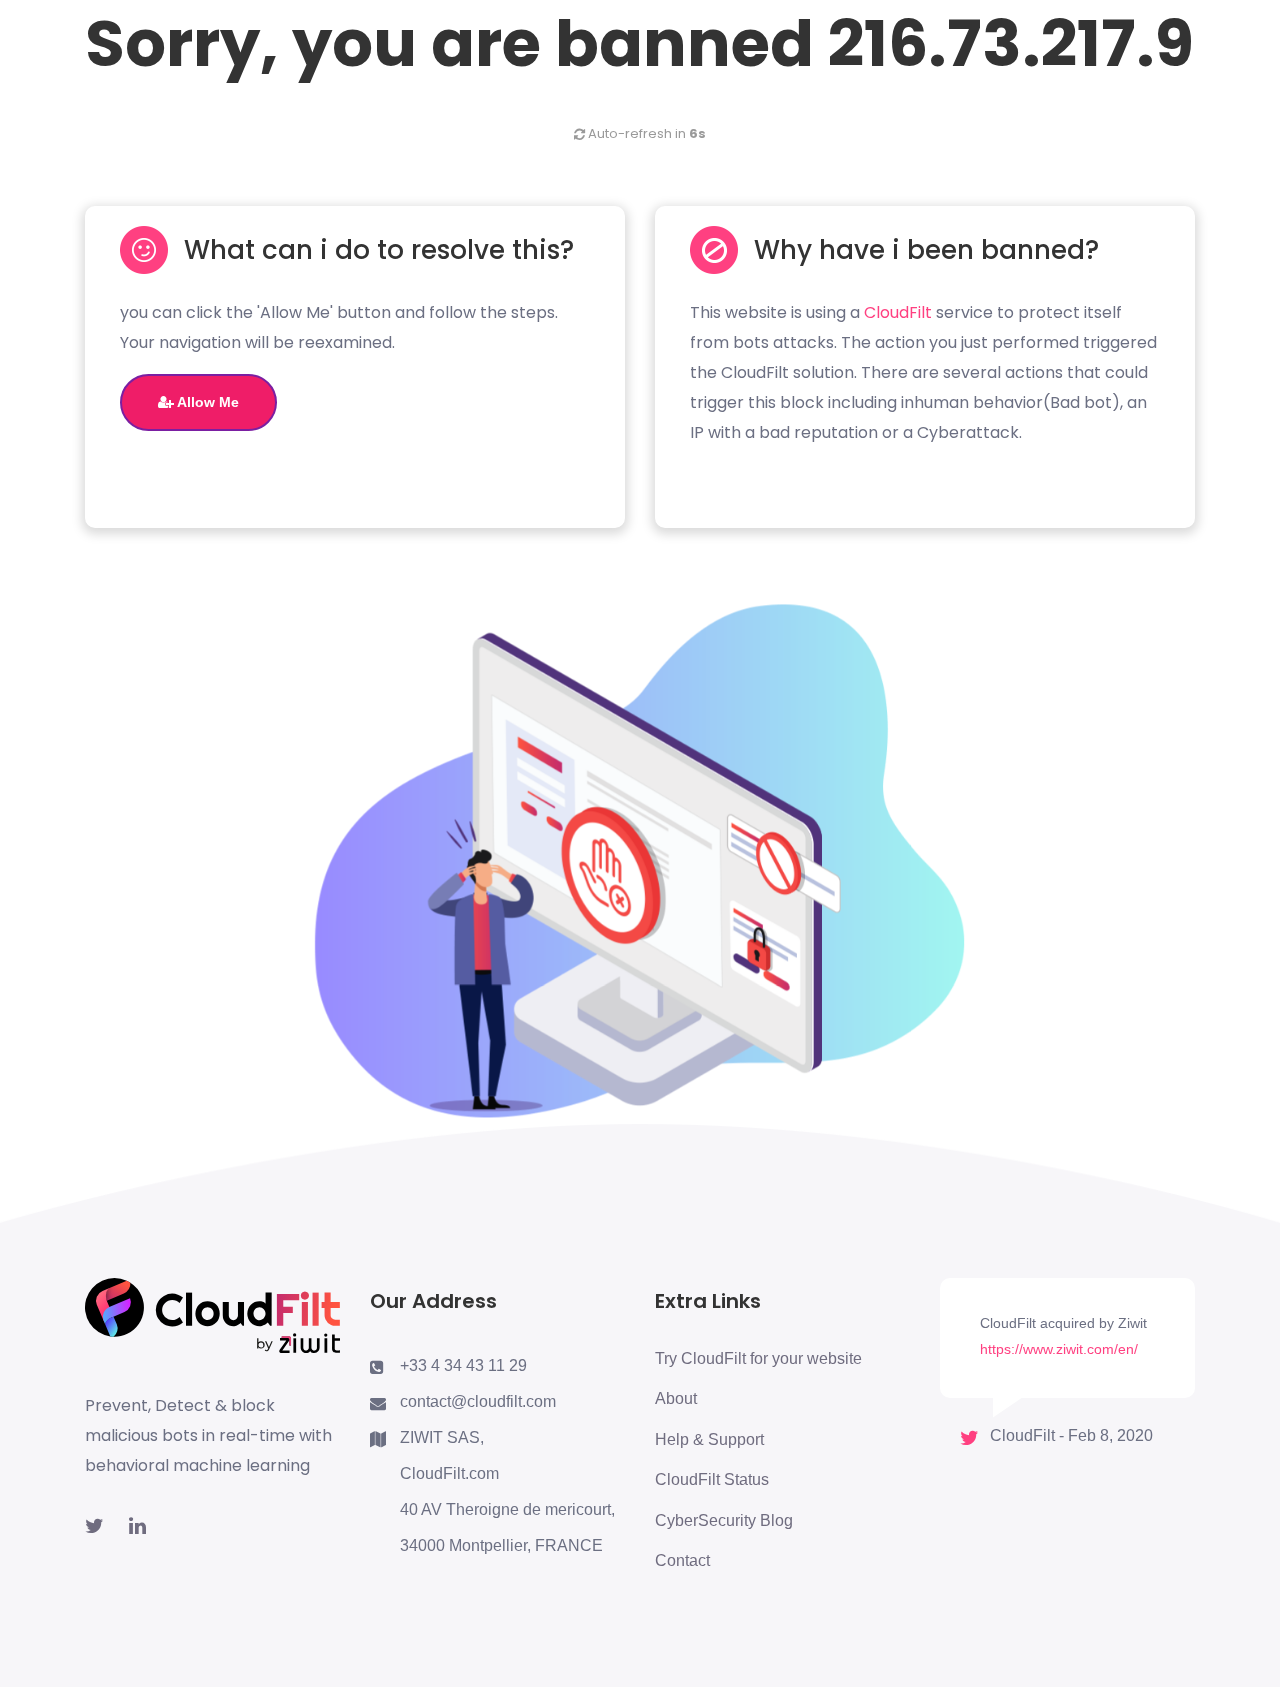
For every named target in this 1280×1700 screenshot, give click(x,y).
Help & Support (709, 1439)
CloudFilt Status (712, 1479)
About (676, 1398)
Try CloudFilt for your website (758, 1358)
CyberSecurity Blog (724, 1520)
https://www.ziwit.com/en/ (1059, 1349)
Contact (682, 1560)
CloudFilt (898, 312)
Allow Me (206, 402)
